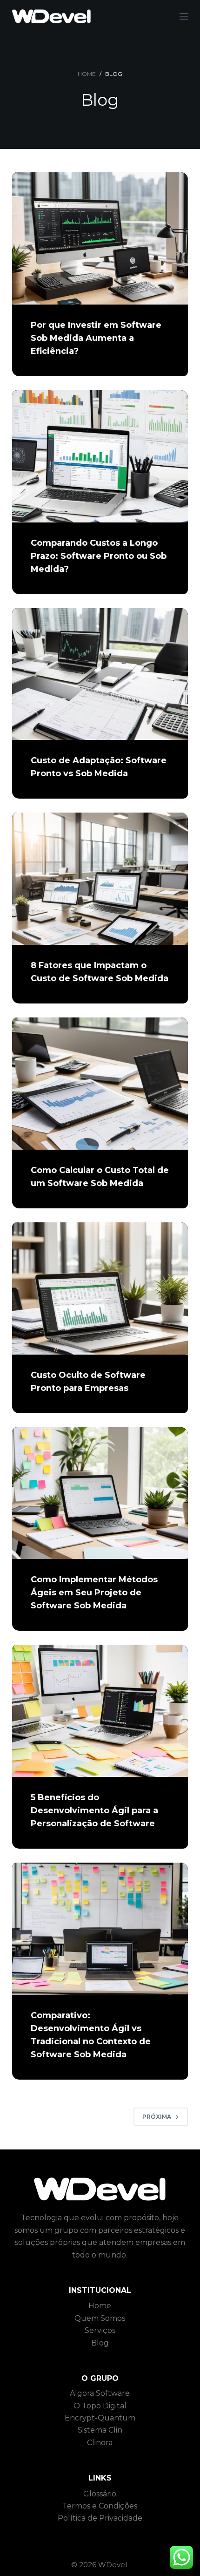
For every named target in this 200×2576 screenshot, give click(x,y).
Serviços (100, 2330)
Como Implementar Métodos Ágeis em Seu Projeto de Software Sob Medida (94, 1593)
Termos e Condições (100, 2506)
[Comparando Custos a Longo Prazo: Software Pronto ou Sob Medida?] (100, 456)
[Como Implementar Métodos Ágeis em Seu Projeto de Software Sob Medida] (100, 1493)
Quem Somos (100, 2318)
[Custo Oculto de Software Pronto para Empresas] (100, 1288)
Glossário (100, 2494)
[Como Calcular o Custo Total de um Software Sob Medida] (100, 1084)
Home (100, 2306)
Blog (100, 2343)
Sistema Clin (100, 2430)
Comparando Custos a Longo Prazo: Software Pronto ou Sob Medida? (99, 556)
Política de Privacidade (100, 2518)
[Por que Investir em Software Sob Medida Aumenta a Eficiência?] (100, 238)
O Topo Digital (100, 2406)
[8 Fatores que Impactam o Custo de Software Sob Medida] (100, 879)
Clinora (100, 2443)
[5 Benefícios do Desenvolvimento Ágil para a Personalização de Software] (100, 1711)
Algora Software (100, 2393)
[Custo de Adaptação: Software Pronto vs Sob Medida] (100, 674)
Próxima (157, 2117)
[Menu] (184, 16)
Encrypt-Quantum (100, 2418)
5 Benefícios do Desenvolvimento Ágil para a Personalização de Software (94, 1810)
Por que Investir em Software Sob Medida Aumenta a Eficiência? (96, 338)
